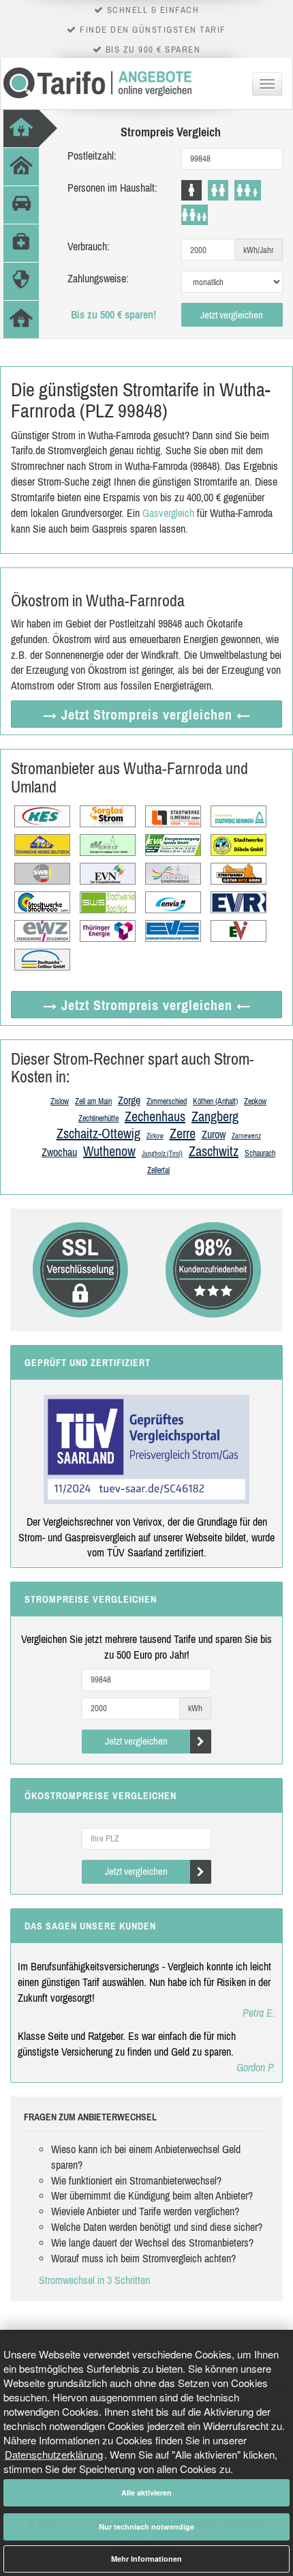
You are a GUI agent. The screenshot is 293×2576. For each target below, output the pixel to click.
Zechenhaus (155, 1116)
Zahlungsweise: (98, 278)
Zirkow (155, 1136)
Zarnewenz (246, 1136)
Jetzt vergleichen (232, 315)
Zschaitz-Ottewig (98, 1133)
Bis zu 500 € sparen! (113, 314)
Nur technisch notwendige (146, 2527)
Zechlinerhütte (98, 1119)
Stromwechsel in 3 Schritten (94, 2280)
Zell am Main (93, 1101)
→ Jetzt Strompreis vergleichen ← (147, 714)
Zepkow (255, 1101)
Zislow (60, 1101)
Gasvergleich (168, 513)
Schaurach (260, 1153)
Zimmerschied (167, 1101)
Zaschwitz (214, 1151)
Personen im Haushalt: (112, 188)
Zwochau (59, 1152)
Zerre (183, 1133)
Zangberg (215, 1116)
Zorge (129, 1100)
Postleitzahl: (92, 156)
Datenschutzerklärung (54, 2454)
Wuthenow (109, 1151)
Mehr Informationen (146, 2559)
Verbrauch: (89, 246)
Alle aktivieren (146, 2492)
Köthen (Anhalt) (215, 1101)
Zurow (214, 1134)
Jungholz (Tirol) (162, 1154)
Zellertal (158, 1170)
